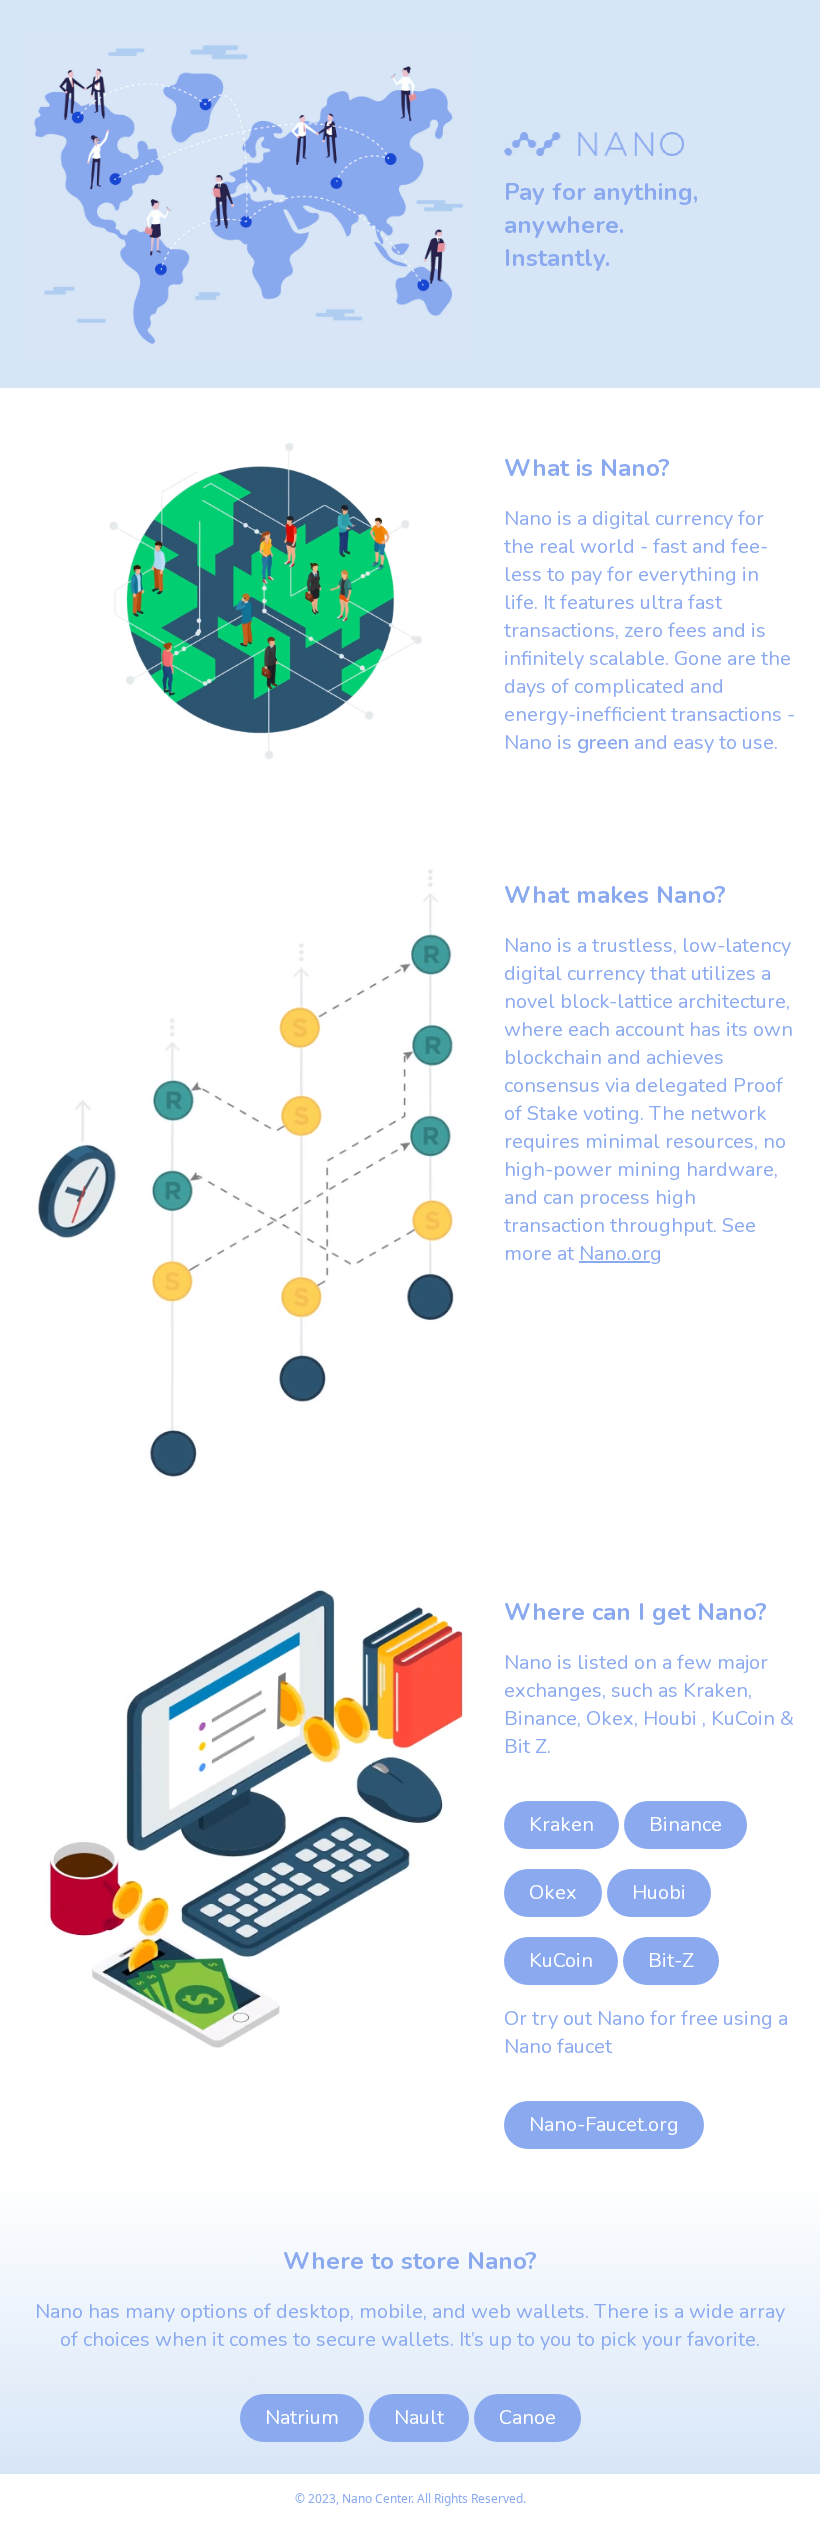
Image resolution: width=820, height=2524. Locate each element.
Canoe (527, 2417)
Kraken (561, 1824)
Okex (553, 1892)
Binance (685, 1824)
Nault (419, 2417)
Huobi (659, 1892)
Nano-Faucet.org (604, 2124)
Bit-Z (671, 1960)
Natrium (302, 2417)
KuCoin (561, 1960)
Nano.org (620, 1253)
